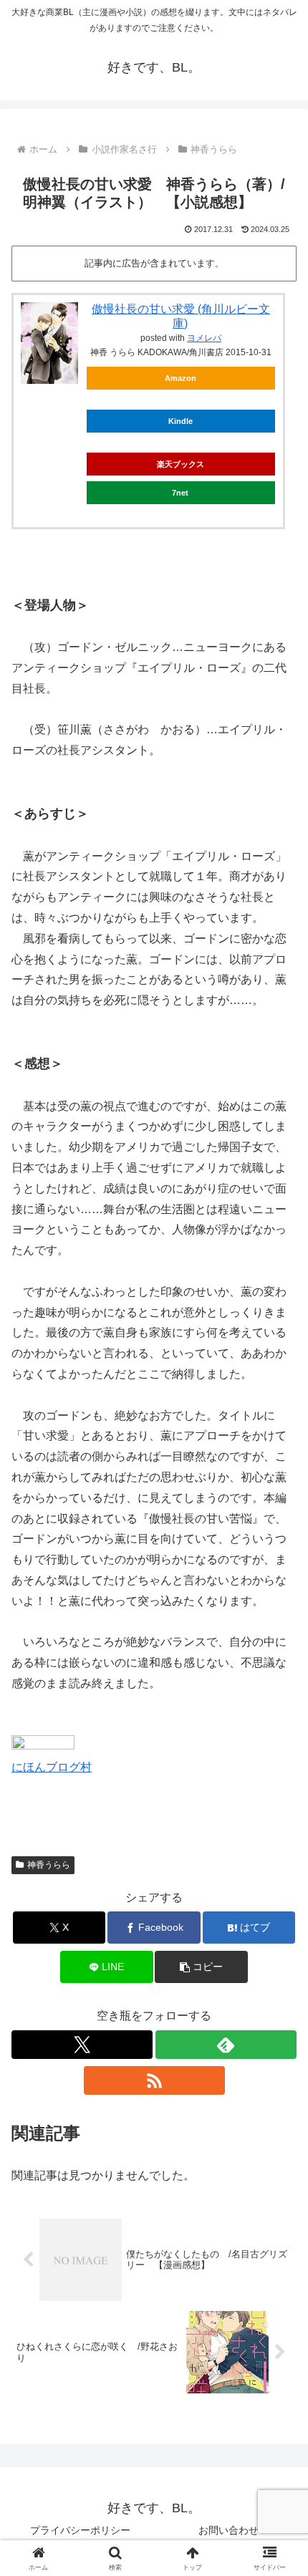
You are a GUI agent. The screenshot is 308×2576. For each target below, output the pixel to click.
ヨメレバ (204, 338)
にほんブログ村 (52, 1767)
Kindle (181, 421)
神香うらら (49, 1865)
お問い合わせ (228, 2530)
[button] (201, 1967)
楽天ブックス (181, 464)
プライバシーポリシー (80, 2530)
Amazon (181, 378)
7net (180, 493)
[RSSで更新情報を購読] (154, 2080)
